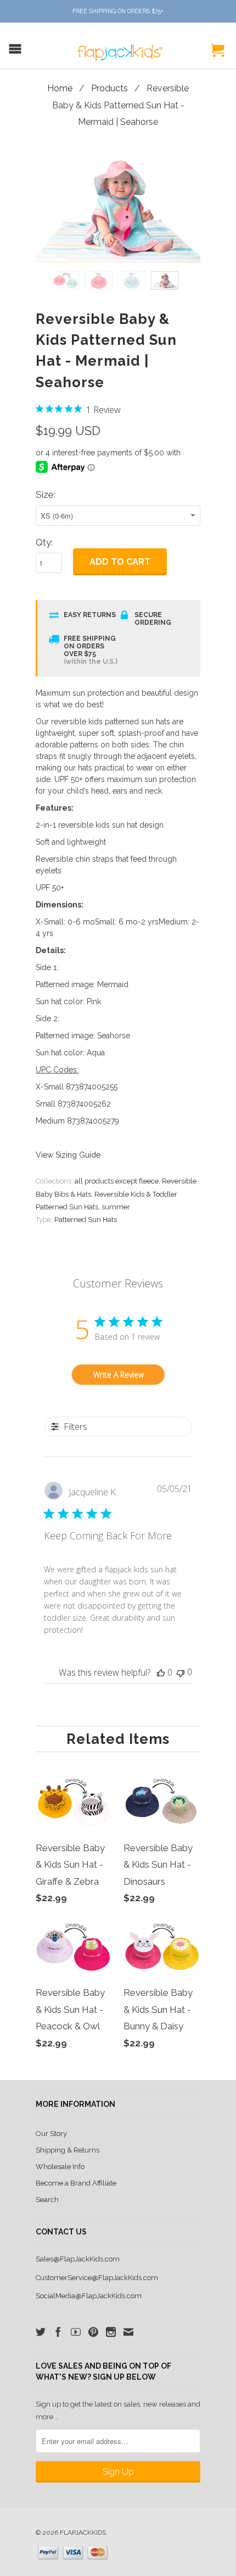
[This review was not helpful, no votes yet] (181, 1672)
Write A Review (119, 1375)
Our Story (51, 2134)
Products (109, 88)
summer (116, 1207)
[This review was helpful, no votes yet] (161, 1672)
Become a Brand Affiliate (76, 2183)
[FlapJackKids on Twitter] (41, 2332)
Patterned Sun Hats (86, 1220)
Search (47, 2200)
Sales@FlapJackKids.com (78, 2259)
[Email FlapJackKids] (128, 2332)
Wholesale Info (60, 2167)
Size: (46, 494)
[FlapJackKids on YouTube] (76, 2332)
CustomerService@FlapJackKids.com (97, 2278)
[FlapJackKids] (118, 47)
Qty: (44, 542)
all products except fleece (117, 1181)
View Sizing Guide (68, 1155)
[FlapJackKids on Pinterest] (93, 2332)
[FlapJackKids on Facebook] (58, 2332)
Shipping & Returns (68, 2150)
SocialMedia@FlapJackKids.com (89, 2296)
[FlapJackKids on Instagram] (111, 2332)
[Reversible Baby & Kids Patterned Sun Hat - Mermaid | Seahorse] (118, 208)
